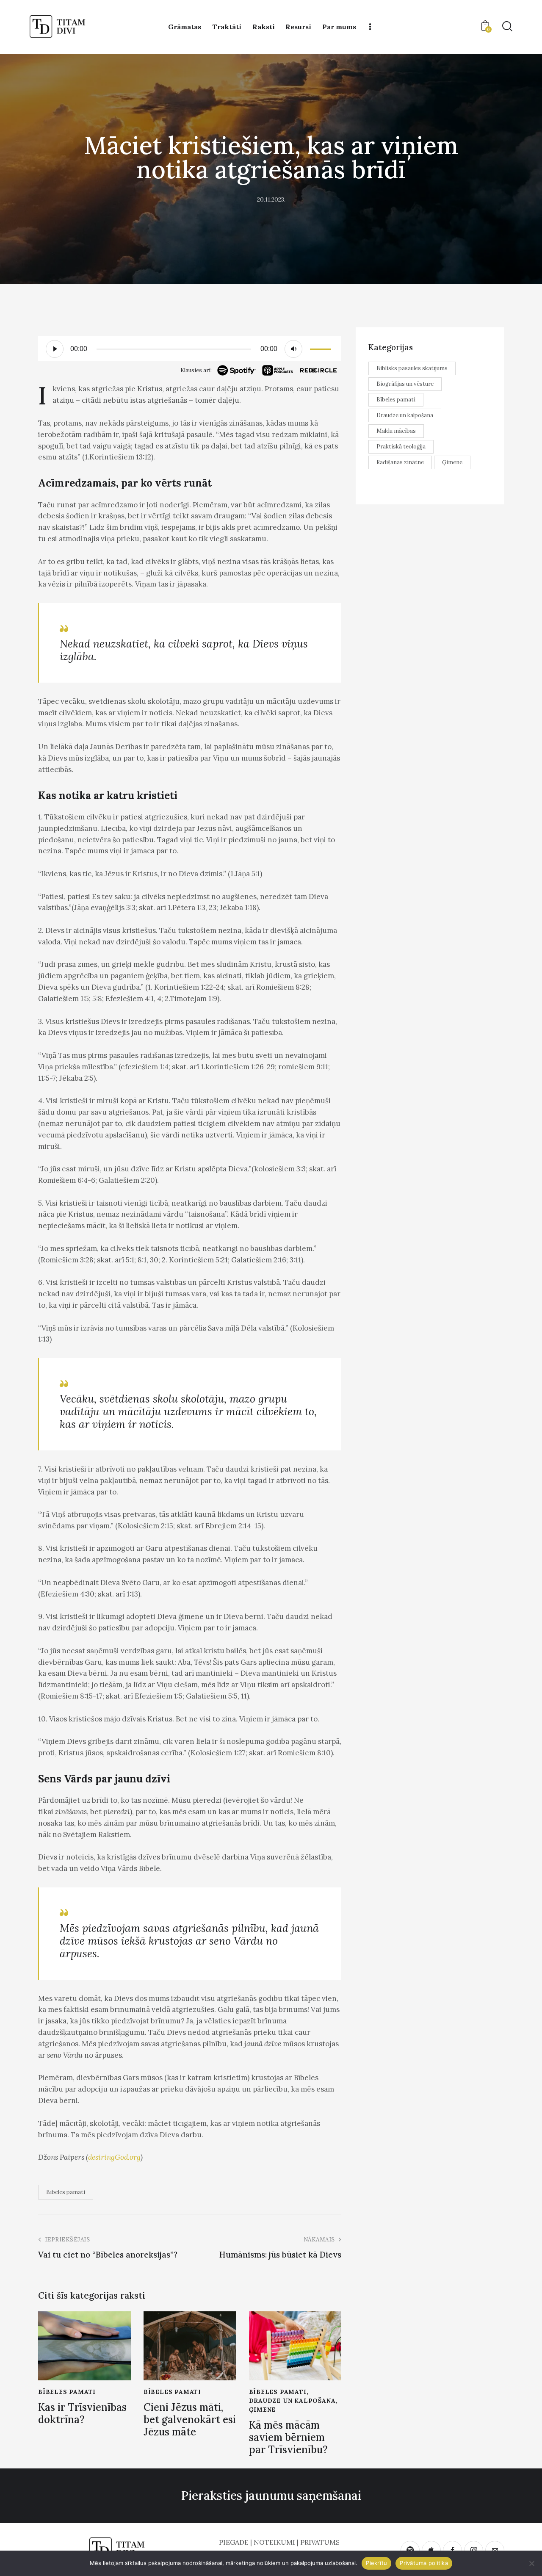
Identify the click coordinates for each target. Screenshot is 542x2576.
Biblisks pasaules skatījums (412, 368)
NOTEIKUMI (274, 2542)
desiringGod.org (114, 2157)
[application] (190, 349)
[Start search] (507, 26)
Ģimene (263, 2410)
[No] (531, 2563)
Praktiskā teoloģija (401, 447)
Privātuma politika (424, 2563)
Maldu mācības (396, 431)
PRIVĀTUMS (320, 2542)
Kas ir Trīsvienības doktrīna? (82, 2414)
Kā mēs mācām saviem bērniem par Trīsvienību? (288, 2438)
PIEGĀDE (234, 2542)
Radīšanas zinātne (400, 462)
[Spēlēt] (55, 349)
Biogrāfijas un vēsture (405, 384)
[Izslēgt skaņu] (293, 349)
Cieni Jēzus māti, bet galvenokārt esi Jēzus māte (190, 2420)
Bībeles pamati (66, 2192)
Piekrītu (376, 2563)
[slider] (322, 348)
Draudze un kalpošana (292, 2401)
